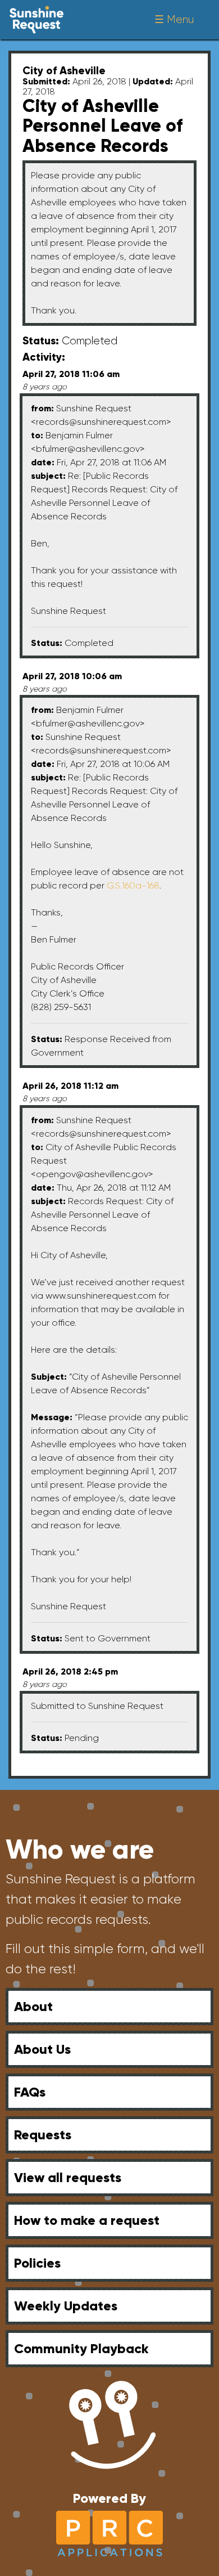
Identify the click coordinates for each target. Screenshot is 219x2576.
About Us (42, 2049)
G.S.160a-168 (133, 885)
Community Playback (81, 2348)
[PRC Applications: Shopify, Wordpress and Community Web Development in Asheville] (109, 2532)
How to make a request (87, 2220)
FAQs (30, 2092)
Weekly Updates (66, 2306)
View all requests (68, 2177)
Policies (37, 2263)
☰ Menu (174, 19)
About (33, 2006)
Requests (43, 2135)
